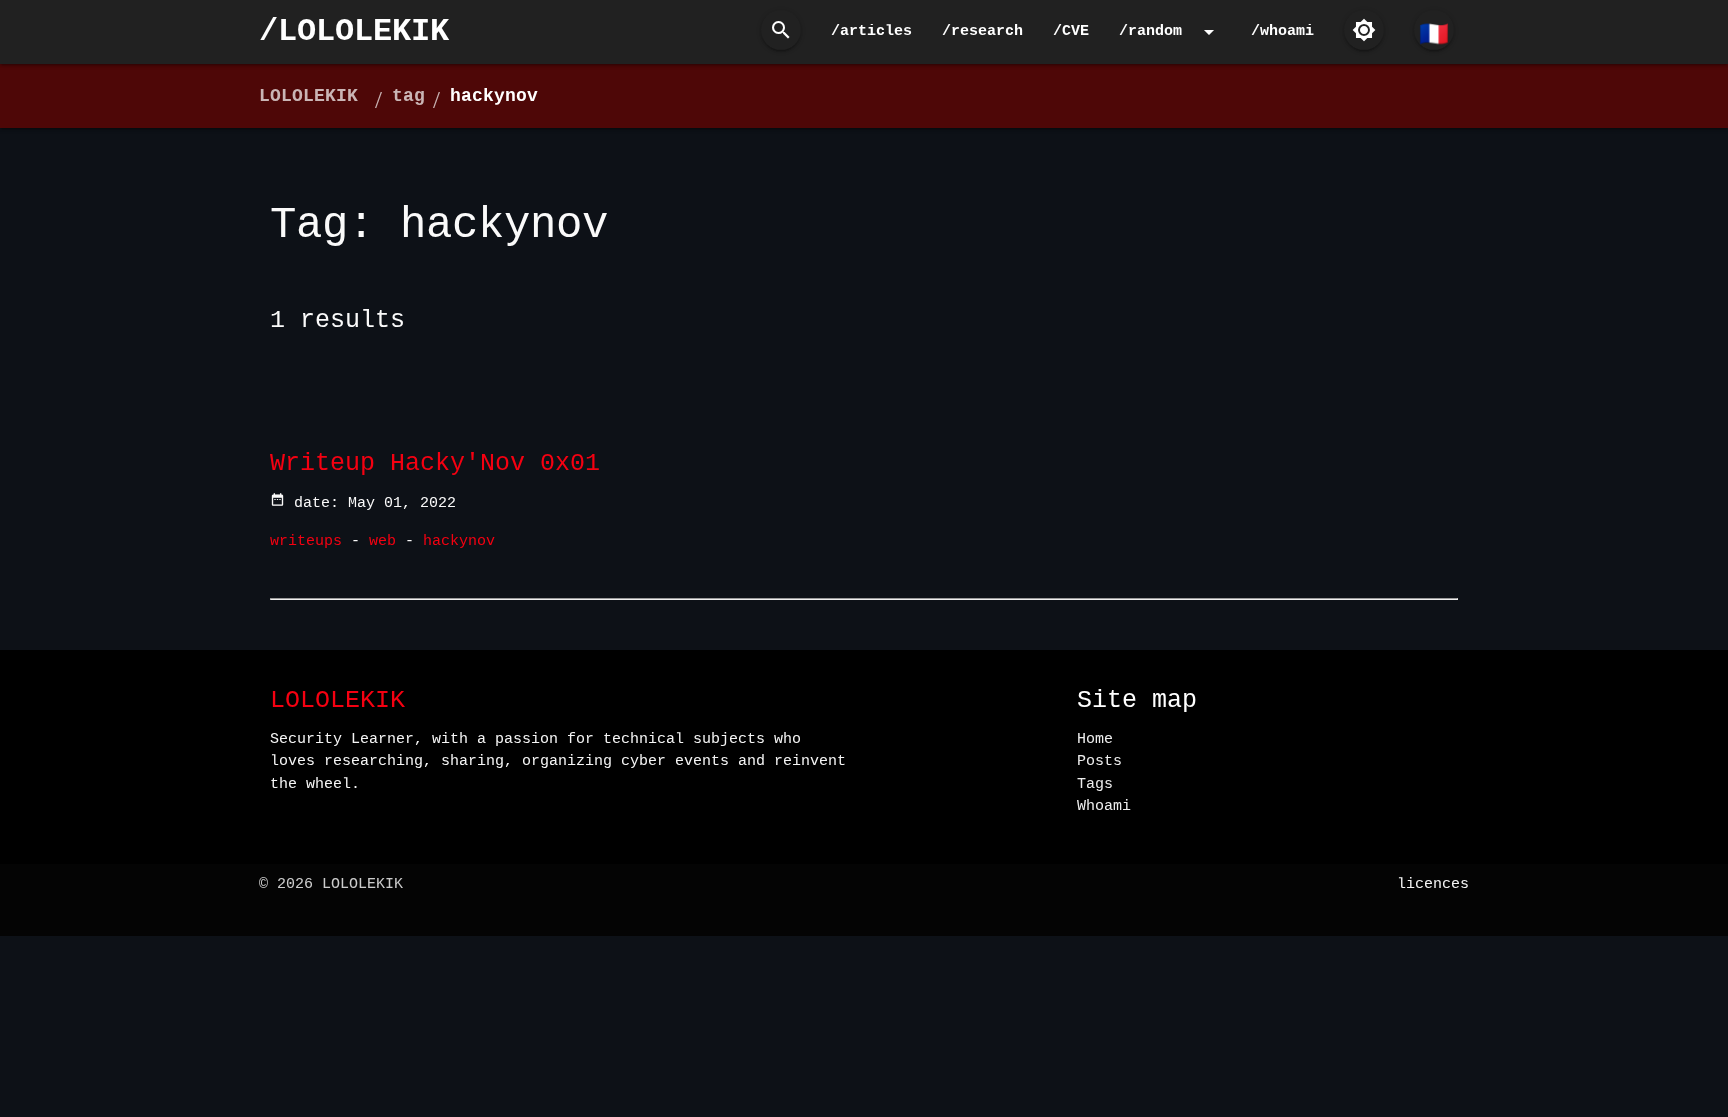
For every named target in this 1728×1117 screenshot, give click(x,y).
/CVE (1071, 31)
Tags (1095, 784)
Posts (1099, 761)
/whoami (1282, 31)
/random (1170, 32)
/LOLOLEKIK (354, 31)
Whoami (1104, 806)
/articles (871, 31)
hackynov (494, 96)
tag (408, 96)
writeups (306, 541)
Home (1095, 739)
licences (1433, 884)
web (382, 541)
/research (982, 31)
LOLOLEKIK (308, 96)
